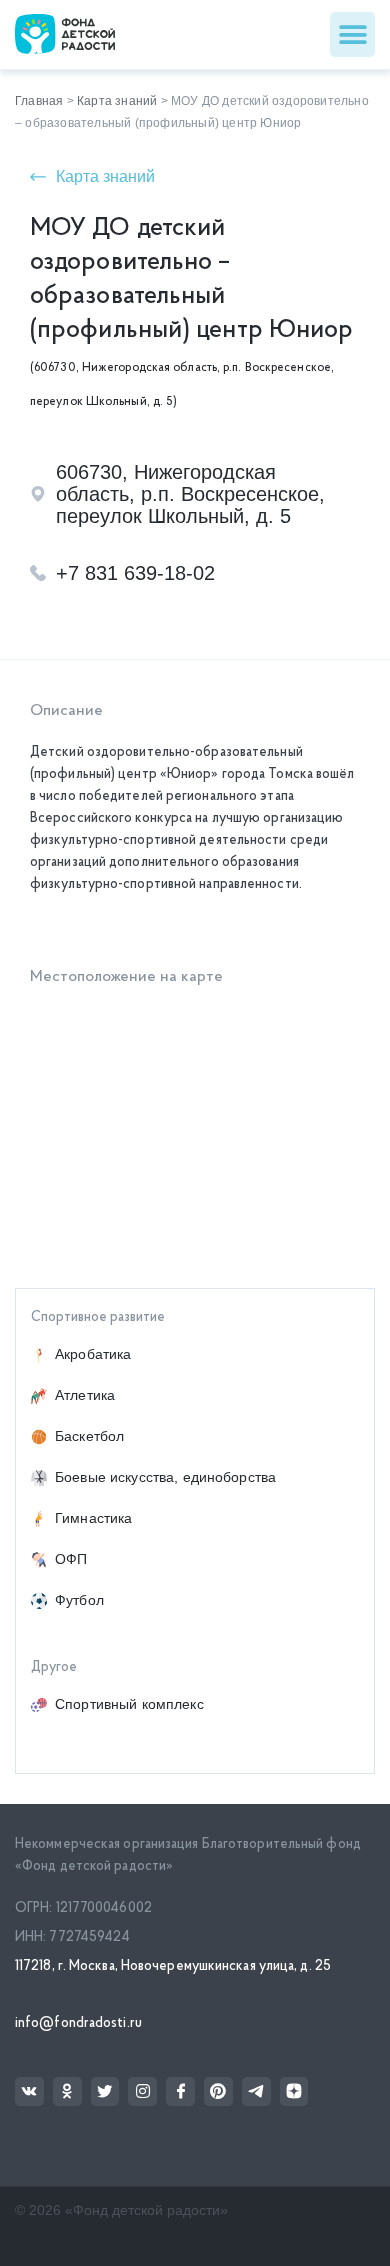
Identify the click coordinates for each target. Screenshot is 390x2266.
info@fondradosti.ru (78, 2023)
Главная (39, 101)
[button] (352, 34)
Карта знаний (117, 101)
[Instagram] (142, 2091)
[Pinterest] (218, 2091)
